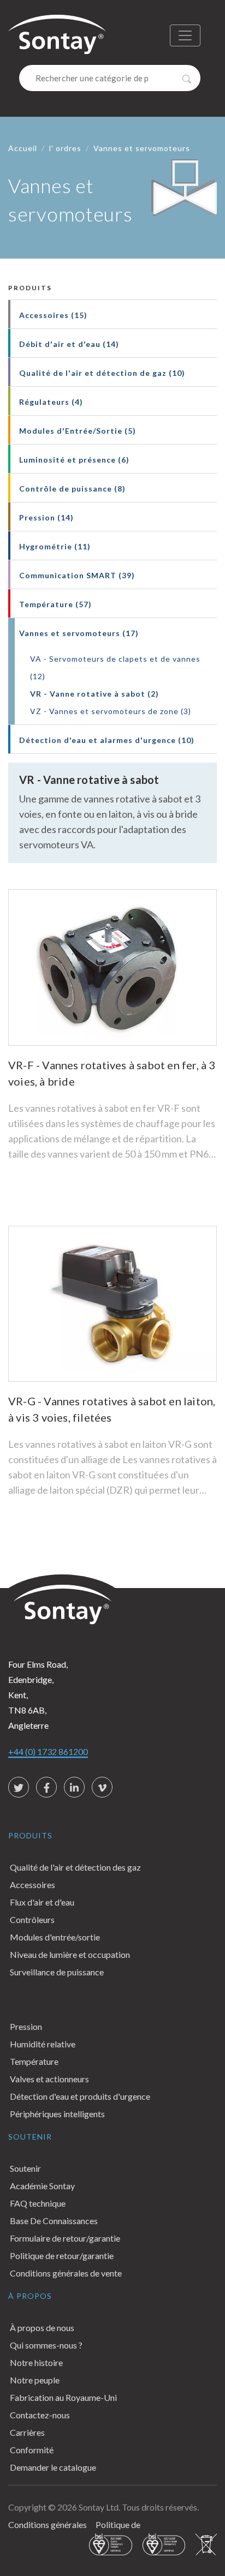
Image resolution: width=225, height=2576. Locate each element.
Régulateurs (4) (51, 402)
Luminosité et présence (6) (74, 460)
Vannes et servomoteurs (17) (79, 633)
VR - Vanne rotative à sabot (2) (94, 694)
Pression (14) (46, 517)
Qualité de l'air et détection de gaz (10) (102, 373)
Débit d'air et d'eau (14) (69, 344)
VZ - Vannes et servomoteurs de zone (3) (111, 711)
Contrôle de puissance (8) (72, 489)
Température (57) (55, 604)
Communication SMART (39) (77, 575)
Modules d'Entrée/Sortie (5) (78, 431)
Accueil (23, 148)
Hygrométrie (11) (55, 546)
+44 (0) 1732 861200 (48, 1751)
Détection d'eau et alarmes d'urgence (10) (107, 740)
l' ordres (65, 148)
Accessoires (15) (53, 315)
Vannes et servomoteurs (142, 148)
